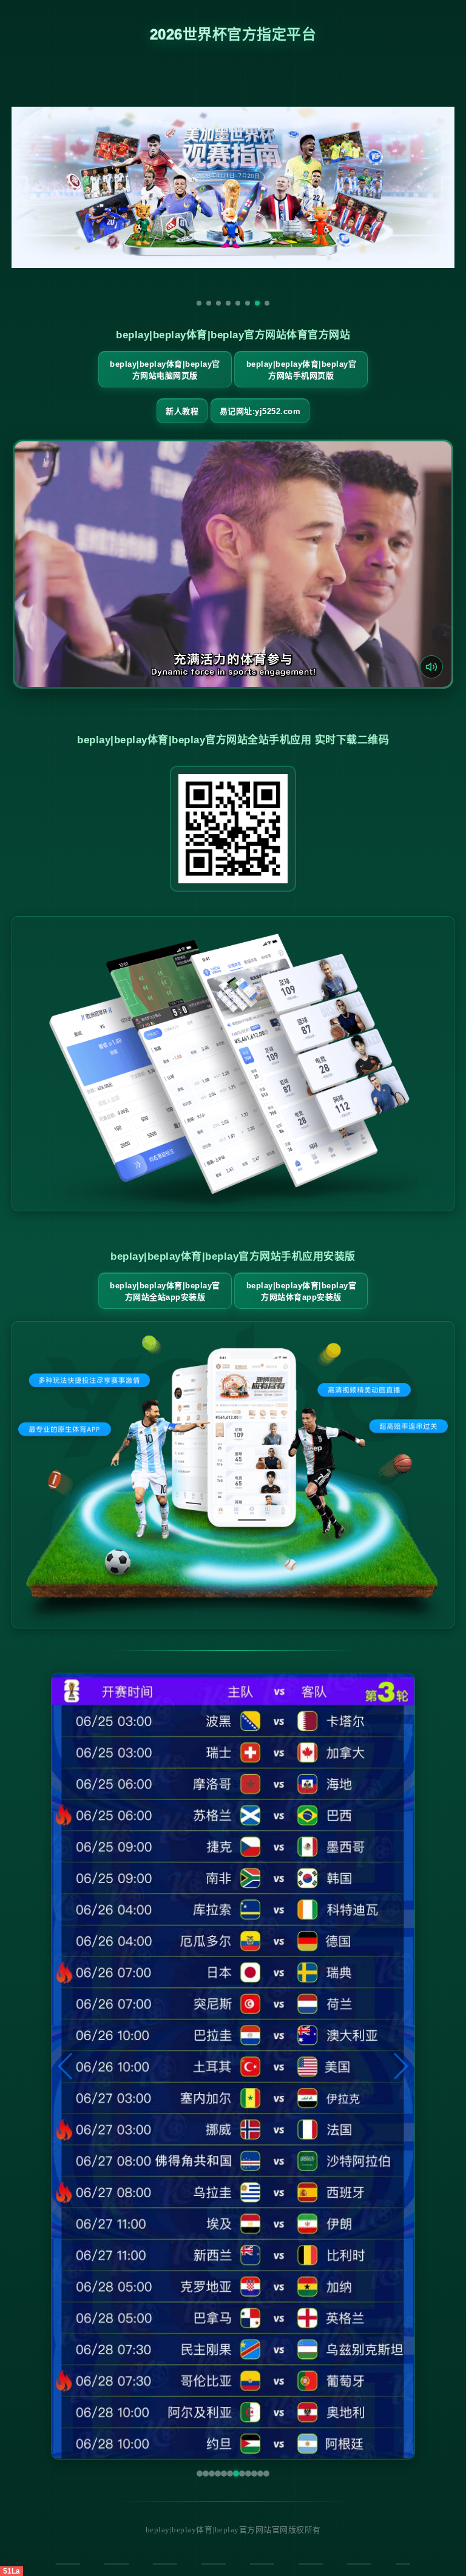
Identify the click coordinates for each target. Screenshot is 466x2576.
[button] (66, 2066)
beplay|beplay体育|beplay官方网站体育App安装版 (302, 1291)
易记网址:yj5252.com (260, 411)
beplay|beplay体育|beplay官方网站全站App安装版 (165, 1291)
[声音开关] (431, 667)
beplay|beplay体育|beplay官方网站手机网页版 (302, 370)
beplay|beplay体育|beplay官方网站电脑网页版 (165, 370)
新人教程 (182, 411)
